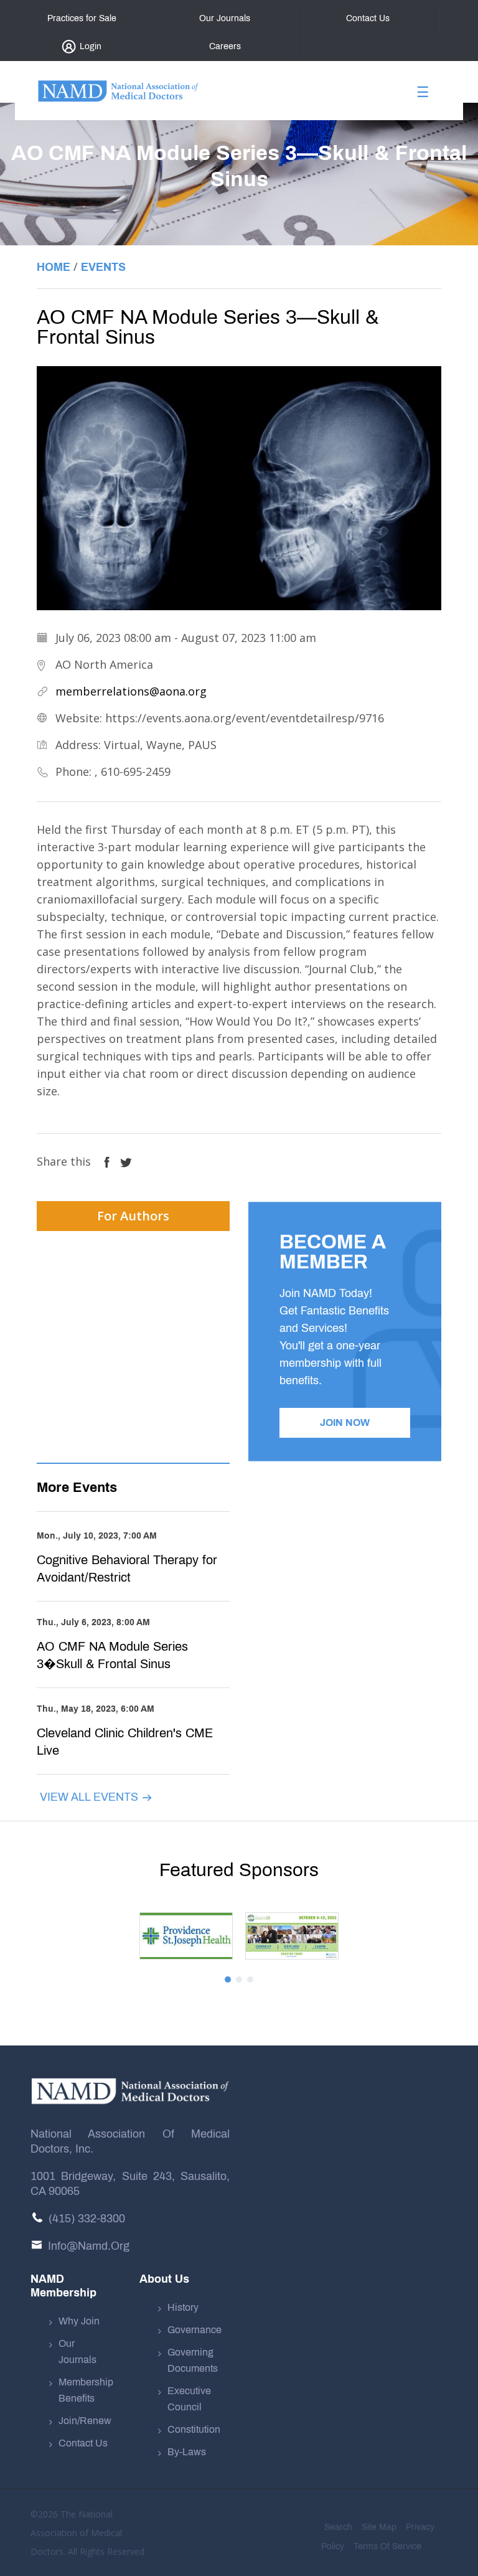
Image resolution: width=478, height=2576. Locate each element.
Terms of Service (387, 2546)
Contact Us (83, 2443)
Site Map (379, 2527)
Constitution (194, 2429)
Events (103, 267)
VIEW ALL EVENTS (91, 1797)
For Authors (133, 1216)
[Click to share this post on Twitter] (126, 1161)
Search (338, 2527)
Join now (345, 1422)
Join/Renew (85, 2421)
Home (54, 267)
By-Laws (187, 2452)
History (183, 2307)
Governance (194, 2330)
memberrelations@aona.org (131, 691)
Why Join (79, 2321)
